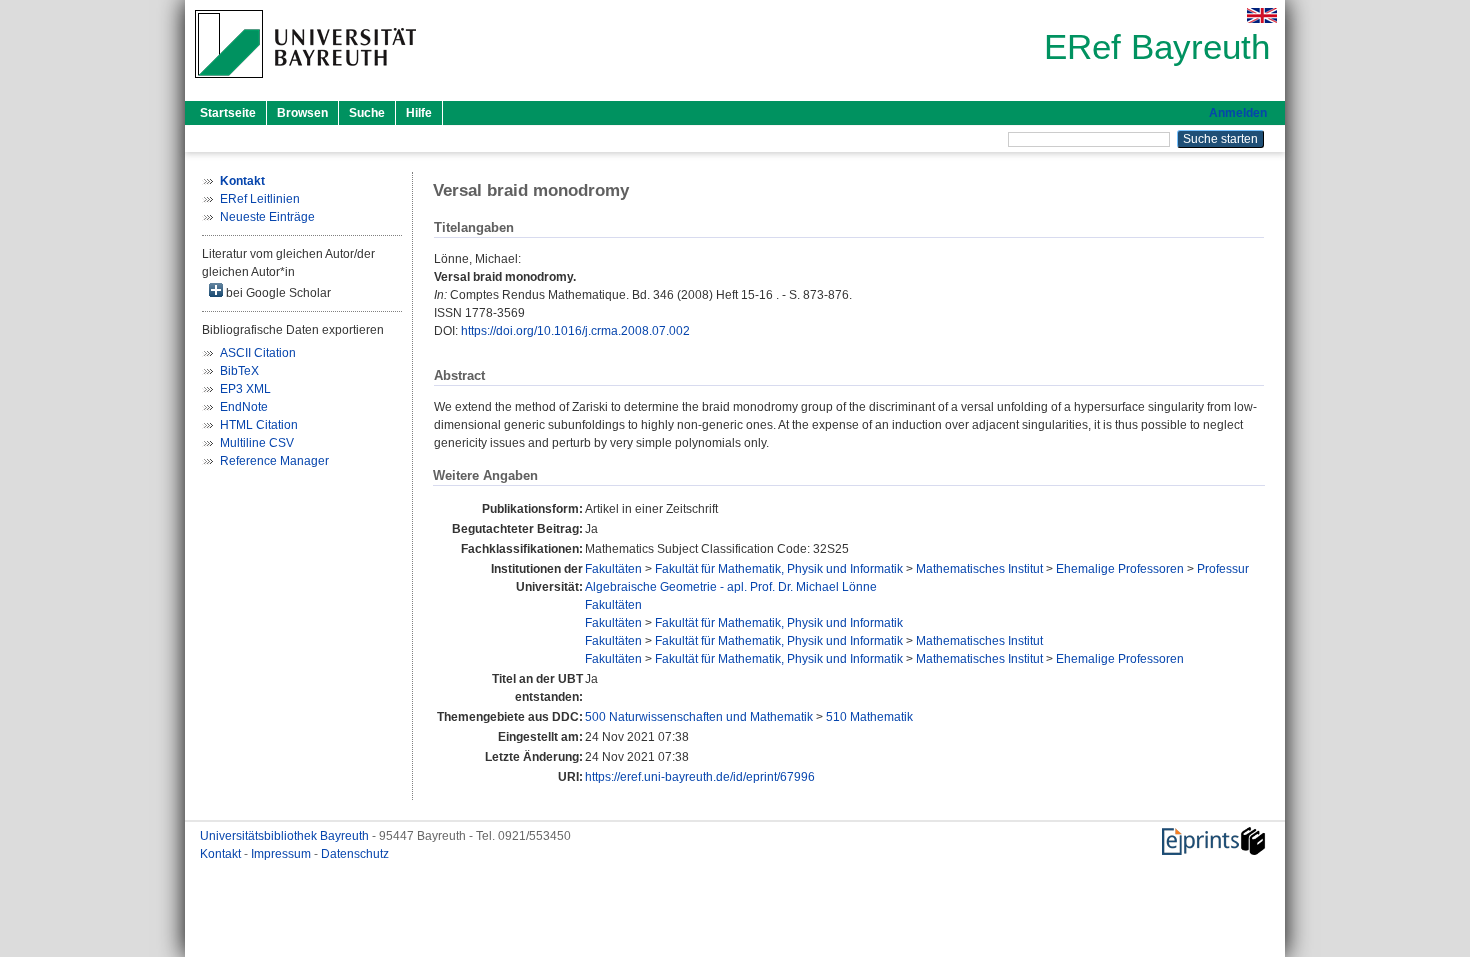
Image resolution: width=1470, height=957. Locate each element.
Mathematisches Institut (979, 569)
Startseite (228, 113)
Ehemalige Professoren (1120, 569)
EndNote (244, 407)
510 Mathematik (869, 717)
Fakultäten (613, 569)
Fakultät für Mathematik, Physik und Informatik (779, 569)
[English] (1262, 15)
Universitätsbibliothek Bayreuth (286, 836)
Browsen (302, 113)
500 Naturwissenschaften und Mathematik (699, 717)
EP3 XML (245, 389)
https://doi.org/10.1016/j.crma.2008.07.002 (575, 331)
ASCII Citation (258, 353)
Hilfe (419, 113)
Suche (367, 113)
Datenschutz (355, 854)
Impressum (282, 854)
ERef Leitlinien (260, 199)
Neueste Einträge (267, 217)
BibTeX (239, 371)
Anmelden (1238, 113)
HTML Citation (259, 425)
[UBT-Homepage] (305, 84)
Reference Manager (274, 461)
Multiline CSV (257, 443)
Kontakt (222, 854)
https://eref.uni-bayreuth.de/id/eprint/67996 (700, 777)
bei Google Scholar (277, 293)
